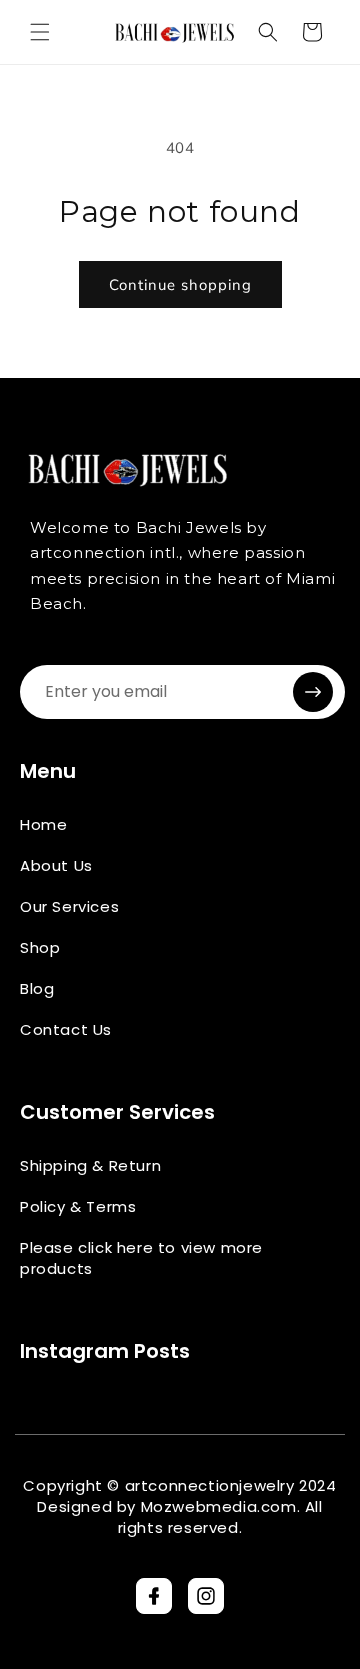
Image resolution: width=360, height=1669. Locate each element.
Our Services (69, 906)
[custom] (154, 1596)
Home (43, 824)
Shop (40, 947)
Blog (37, 988)
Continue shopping (180, 285)
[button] (40, 32)
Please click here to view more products (141, 1258)
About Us (56, 865)
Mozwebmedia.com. (221, 1506)
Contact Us (66, 1029)
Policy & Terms (78, 1206)
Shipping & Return (90, 1165)
